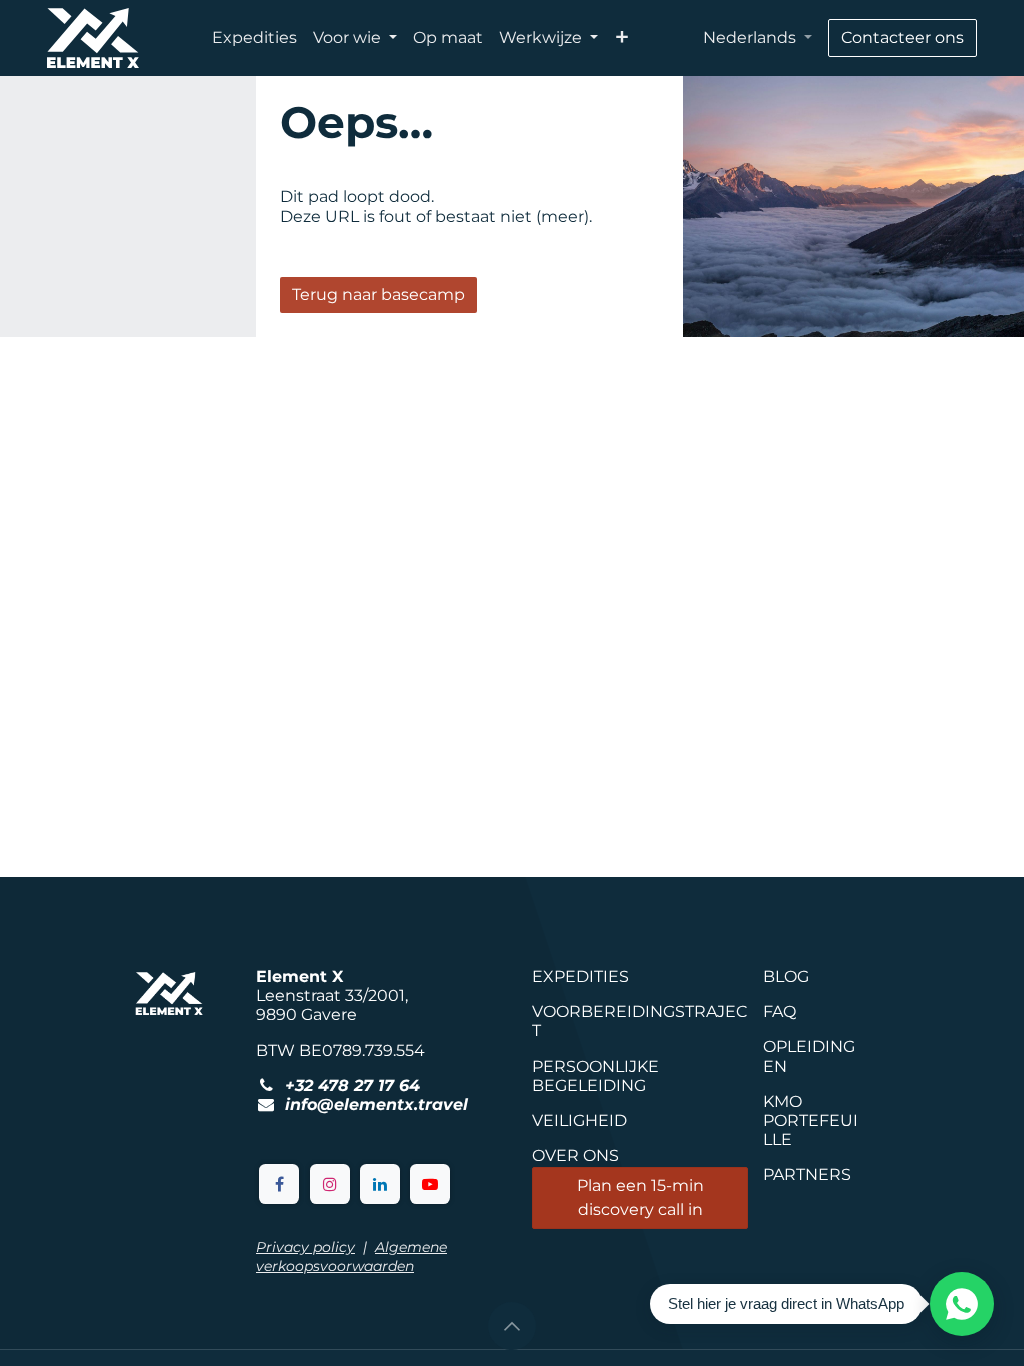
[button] (512, 1326)
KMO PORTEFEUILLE (810, 1120)
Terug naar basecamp (378, 294)
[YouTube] (430, 1184)
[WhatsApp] (962, 1304)
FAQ (779, 1011)
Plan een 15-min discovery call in (640, 1197)
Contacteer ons (902, 37)
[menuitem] (254, 37)
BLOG (786, 976)
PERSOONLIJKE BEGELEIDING (595, 1076)
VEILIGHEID (579, 1120)
